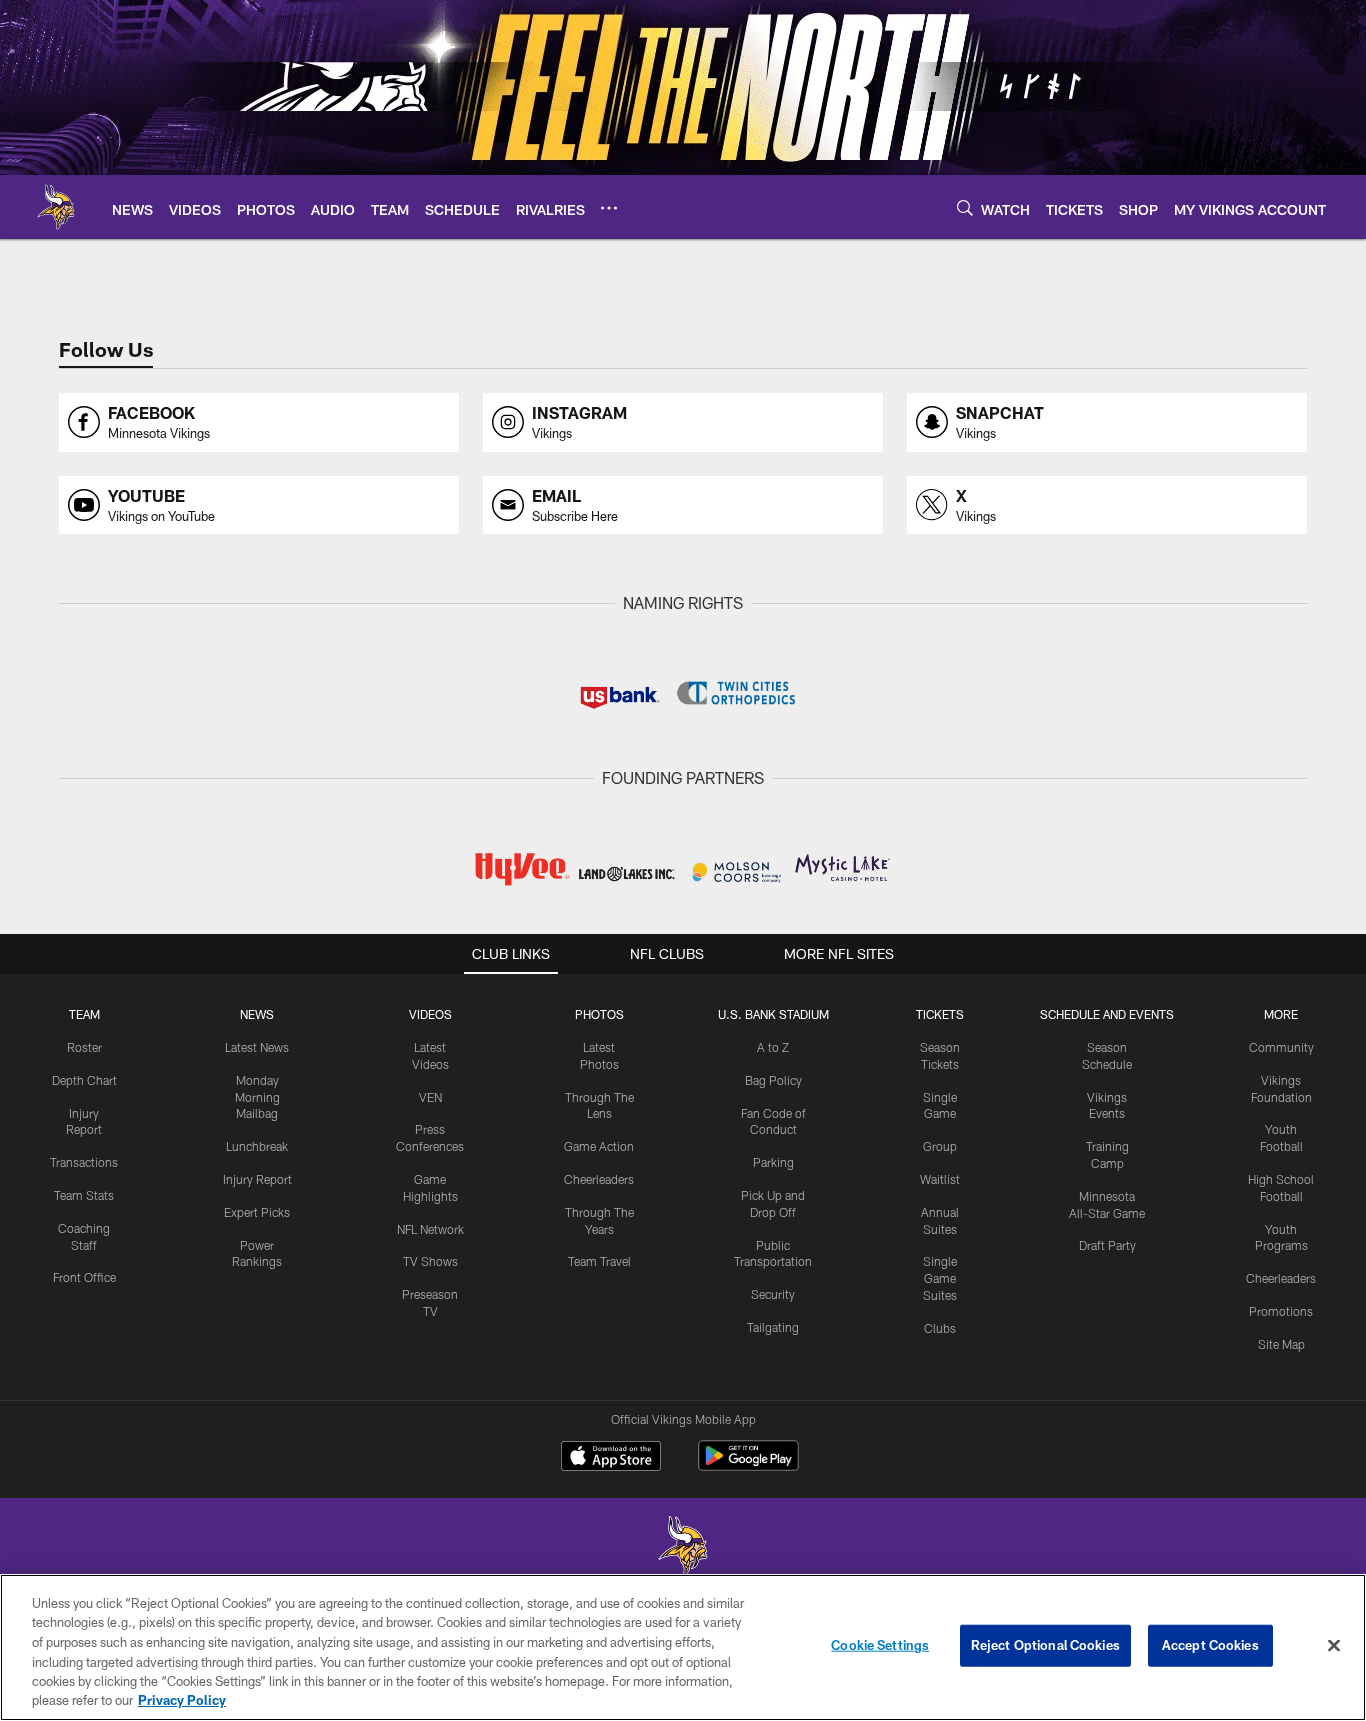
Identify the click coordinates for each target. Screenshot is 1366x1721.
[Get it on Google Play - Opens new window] (748, 1465)
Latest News (257, 1047)
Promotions (1281, 1311)
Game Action (599, 1146)
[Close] (1334, 1646)
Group (940, 1146)
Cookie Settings (880, 1645)
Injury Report (257, 1179)
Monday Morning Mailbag (257, 1097)
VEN (430, 1097)
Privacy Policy (182, 1700)
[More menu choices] (609, 208)
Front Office (84, 1277)
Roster (84, 1047)
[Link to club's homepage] (56, 207)
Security (773, 1294)
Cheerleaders (599, 1179)
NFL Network (430, 1229)
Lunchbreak (257, 1146)
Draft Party (1107, 1245)
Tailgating (773, 1327)
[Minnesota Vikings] (683, 1548)
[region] (683, 1647)
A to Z (773, 1047)
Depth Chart (84, 1080)
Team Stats (84, 1195)
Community (1281, 1047)
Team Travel (599, 1261)
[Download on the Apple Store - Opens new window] (611, 1458)
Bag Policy (773, 1080)
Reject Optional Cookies (1045, 1645)
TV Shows (430, 1261)
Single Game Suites (940, 1278)
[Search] (965, 207)
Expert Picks (257, 1212)
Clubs (940, 1328)
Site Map (1281, 1344)
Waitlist (940, 1179)
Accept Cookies (1210, 1645)
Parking (773, 1162)
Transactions (84, 1162)
